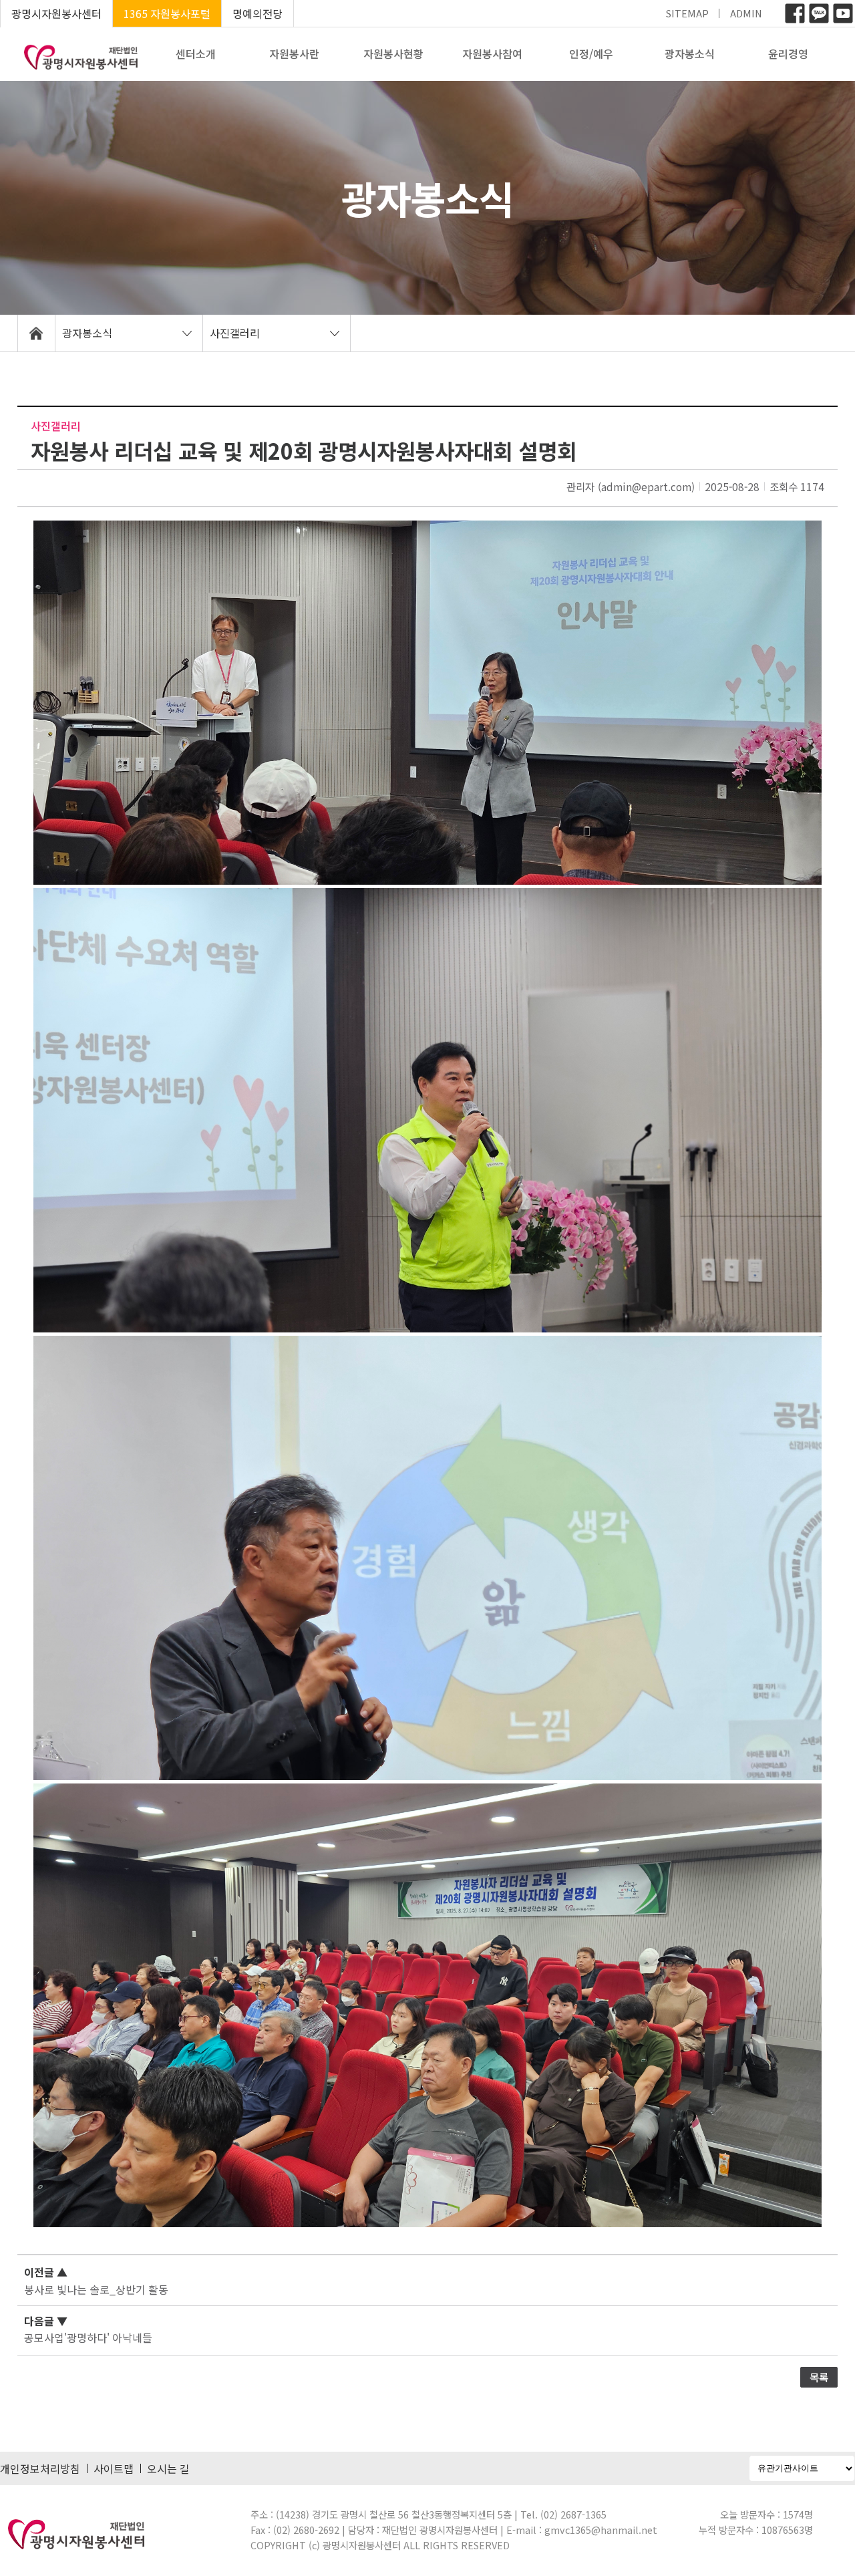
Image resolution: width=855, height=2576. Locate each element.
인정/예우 (591, 53)
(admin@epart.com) (646, 486)
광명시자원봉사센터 (56, 13)
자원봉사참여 (492, 53)
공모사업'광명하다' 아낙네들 (88, 2337)
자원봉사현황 (393, 53)
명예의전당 (258, 13)
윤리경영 (788, 53)
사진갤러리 (235, 333)
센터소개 (196, 53)
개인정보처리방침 (40, 2468)
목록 (819, 2377)
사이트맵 (114, 2468)
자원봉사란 (294, 53)
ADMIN (746, 13)
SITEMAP (687, 13)
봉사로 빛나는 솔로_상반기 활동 (96, 2289)
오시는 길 (168, 2468)
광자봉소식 (690, 53)
